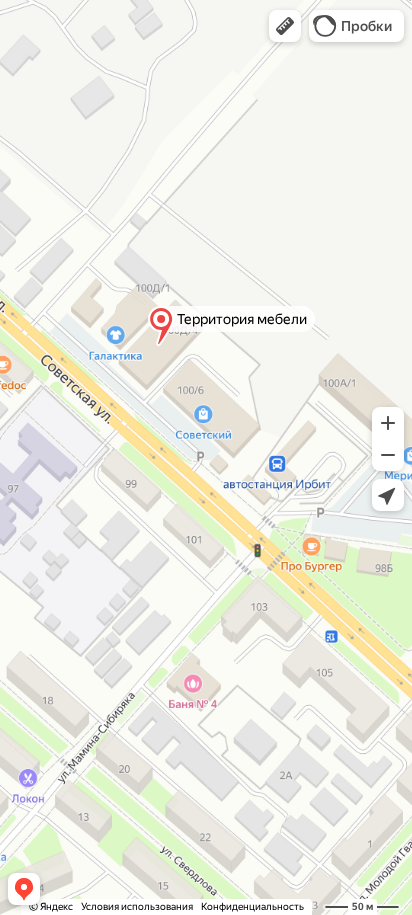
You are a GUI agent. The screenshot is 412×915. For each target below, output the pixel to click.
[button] (285, 26)
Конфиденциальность (252, 906)
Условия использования (137, 906)
